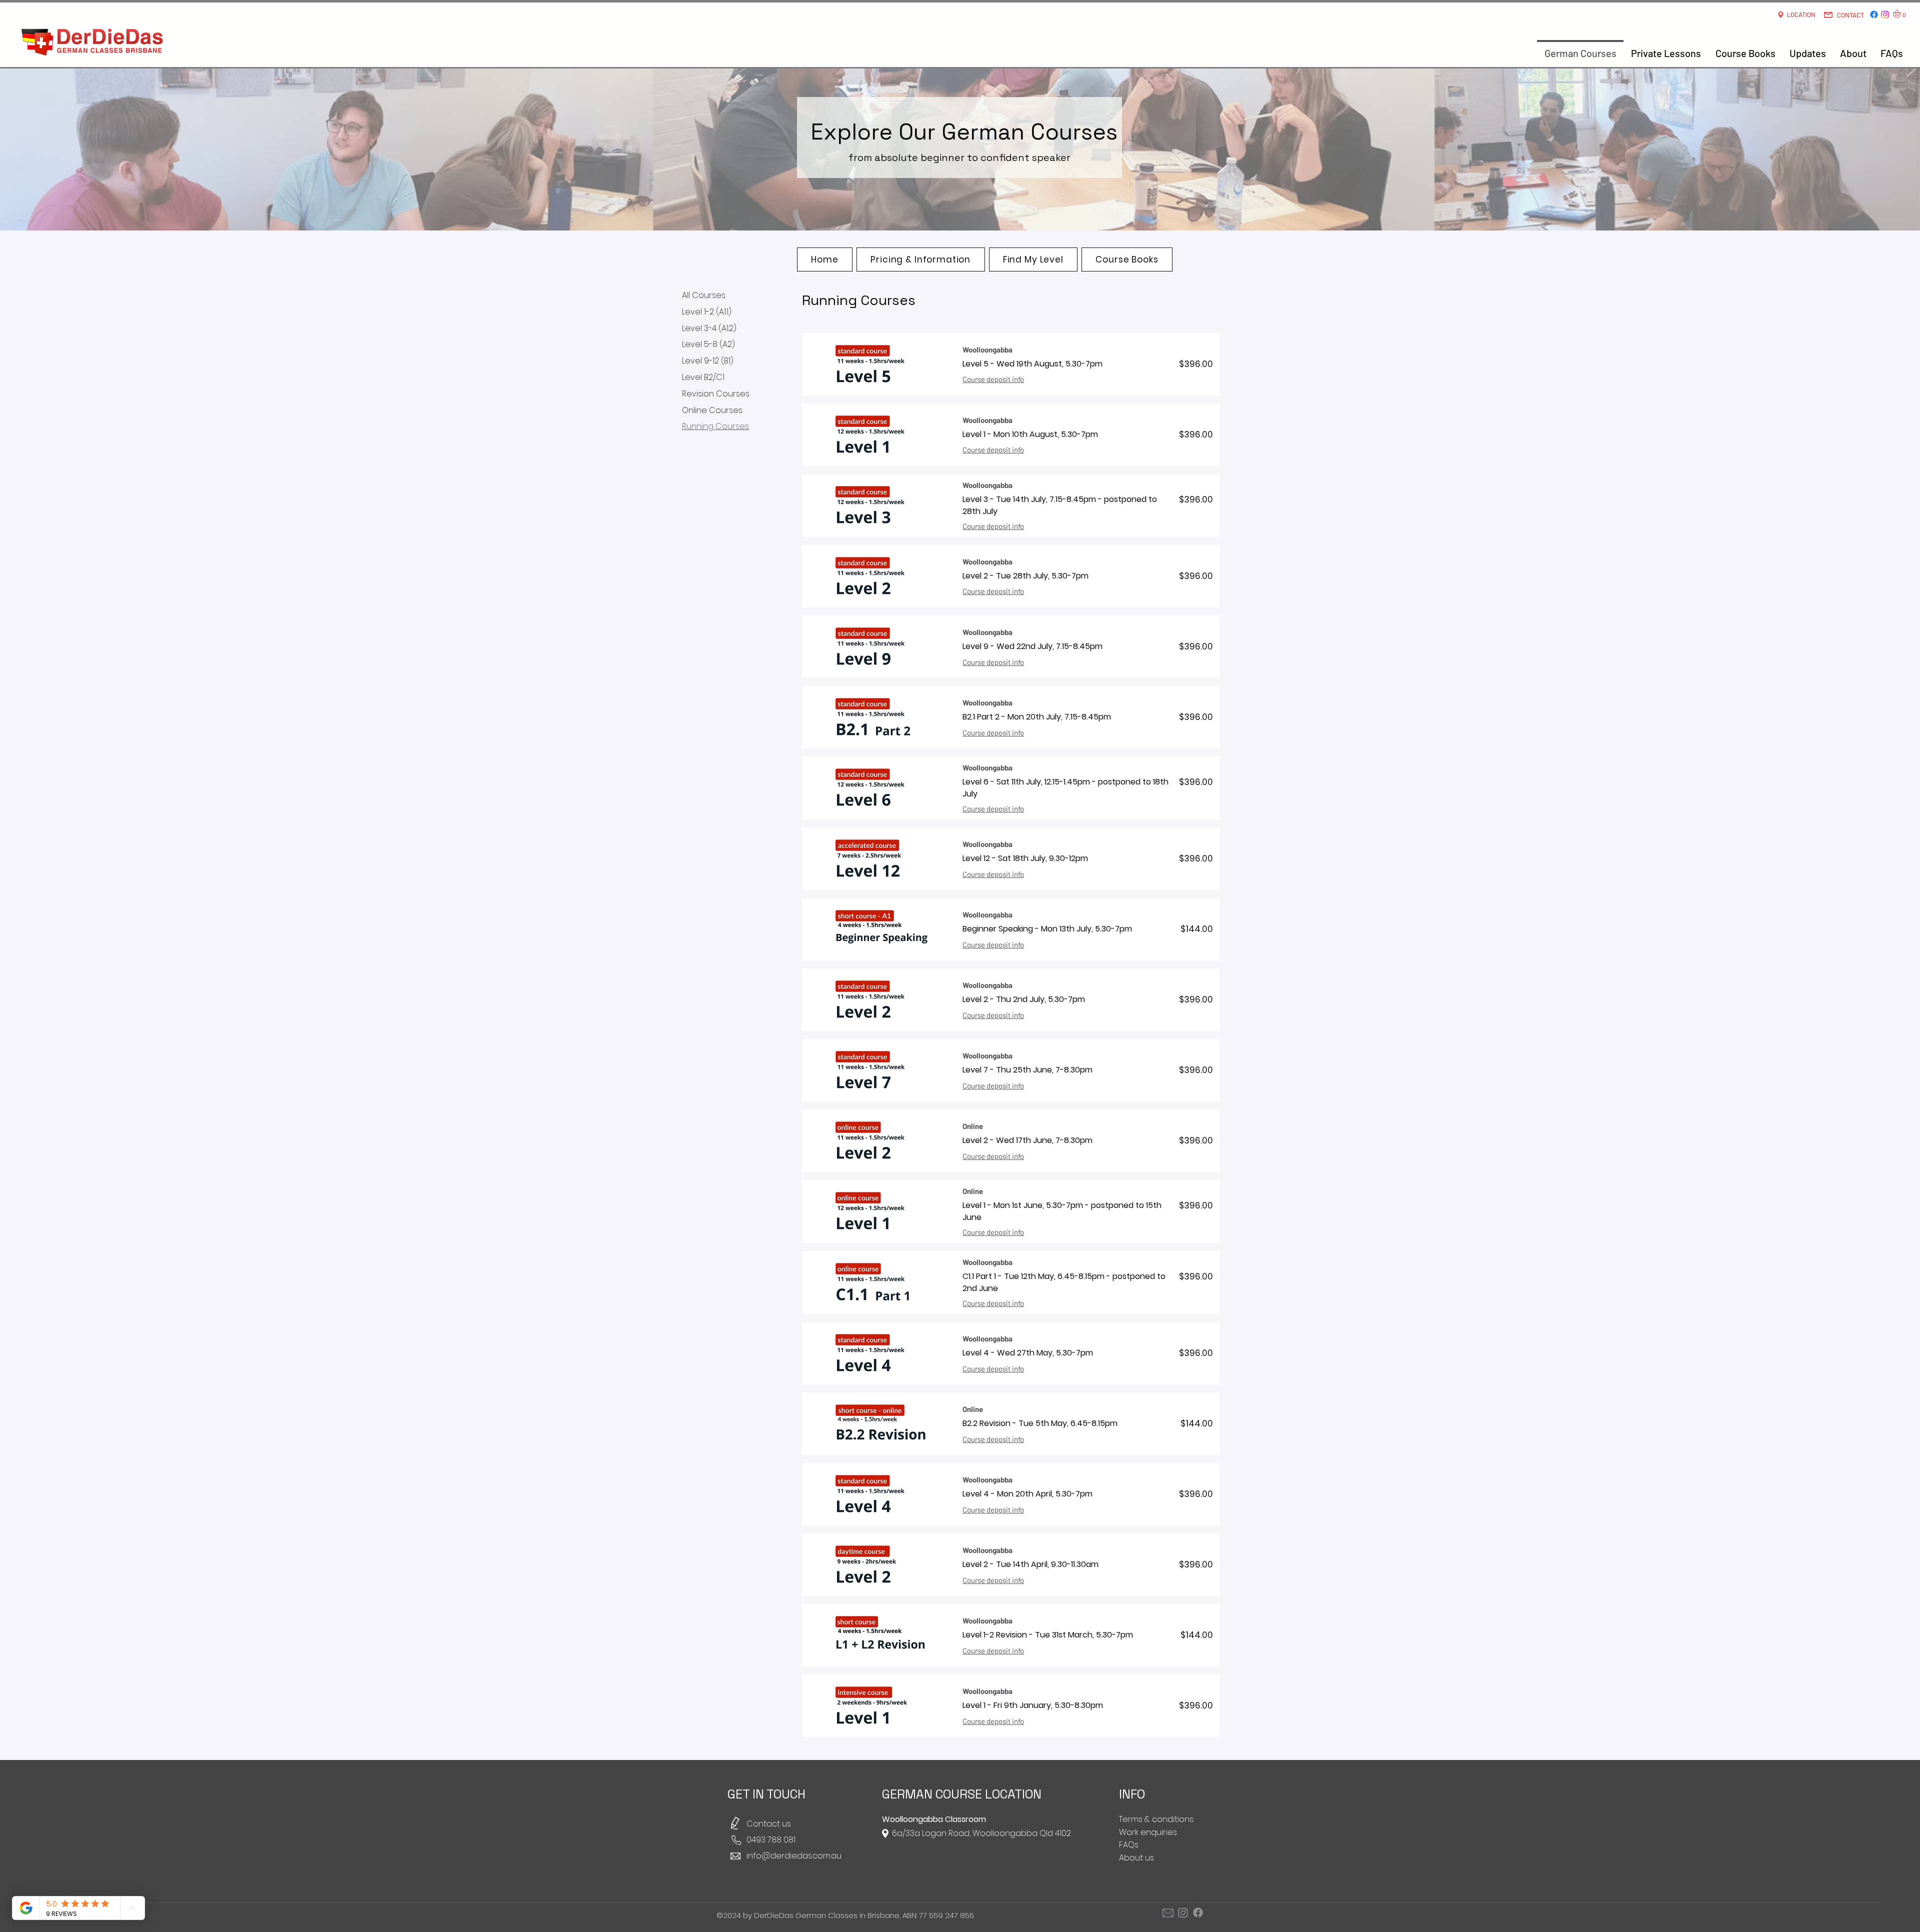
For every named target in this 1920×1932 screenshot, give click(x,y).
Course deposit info (993, 379)
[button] (1901, 13)
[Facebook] (1874, 14)
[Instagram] (1885, 14)
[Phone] (736, 1840)
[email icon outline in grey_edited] (1168, 1912)
